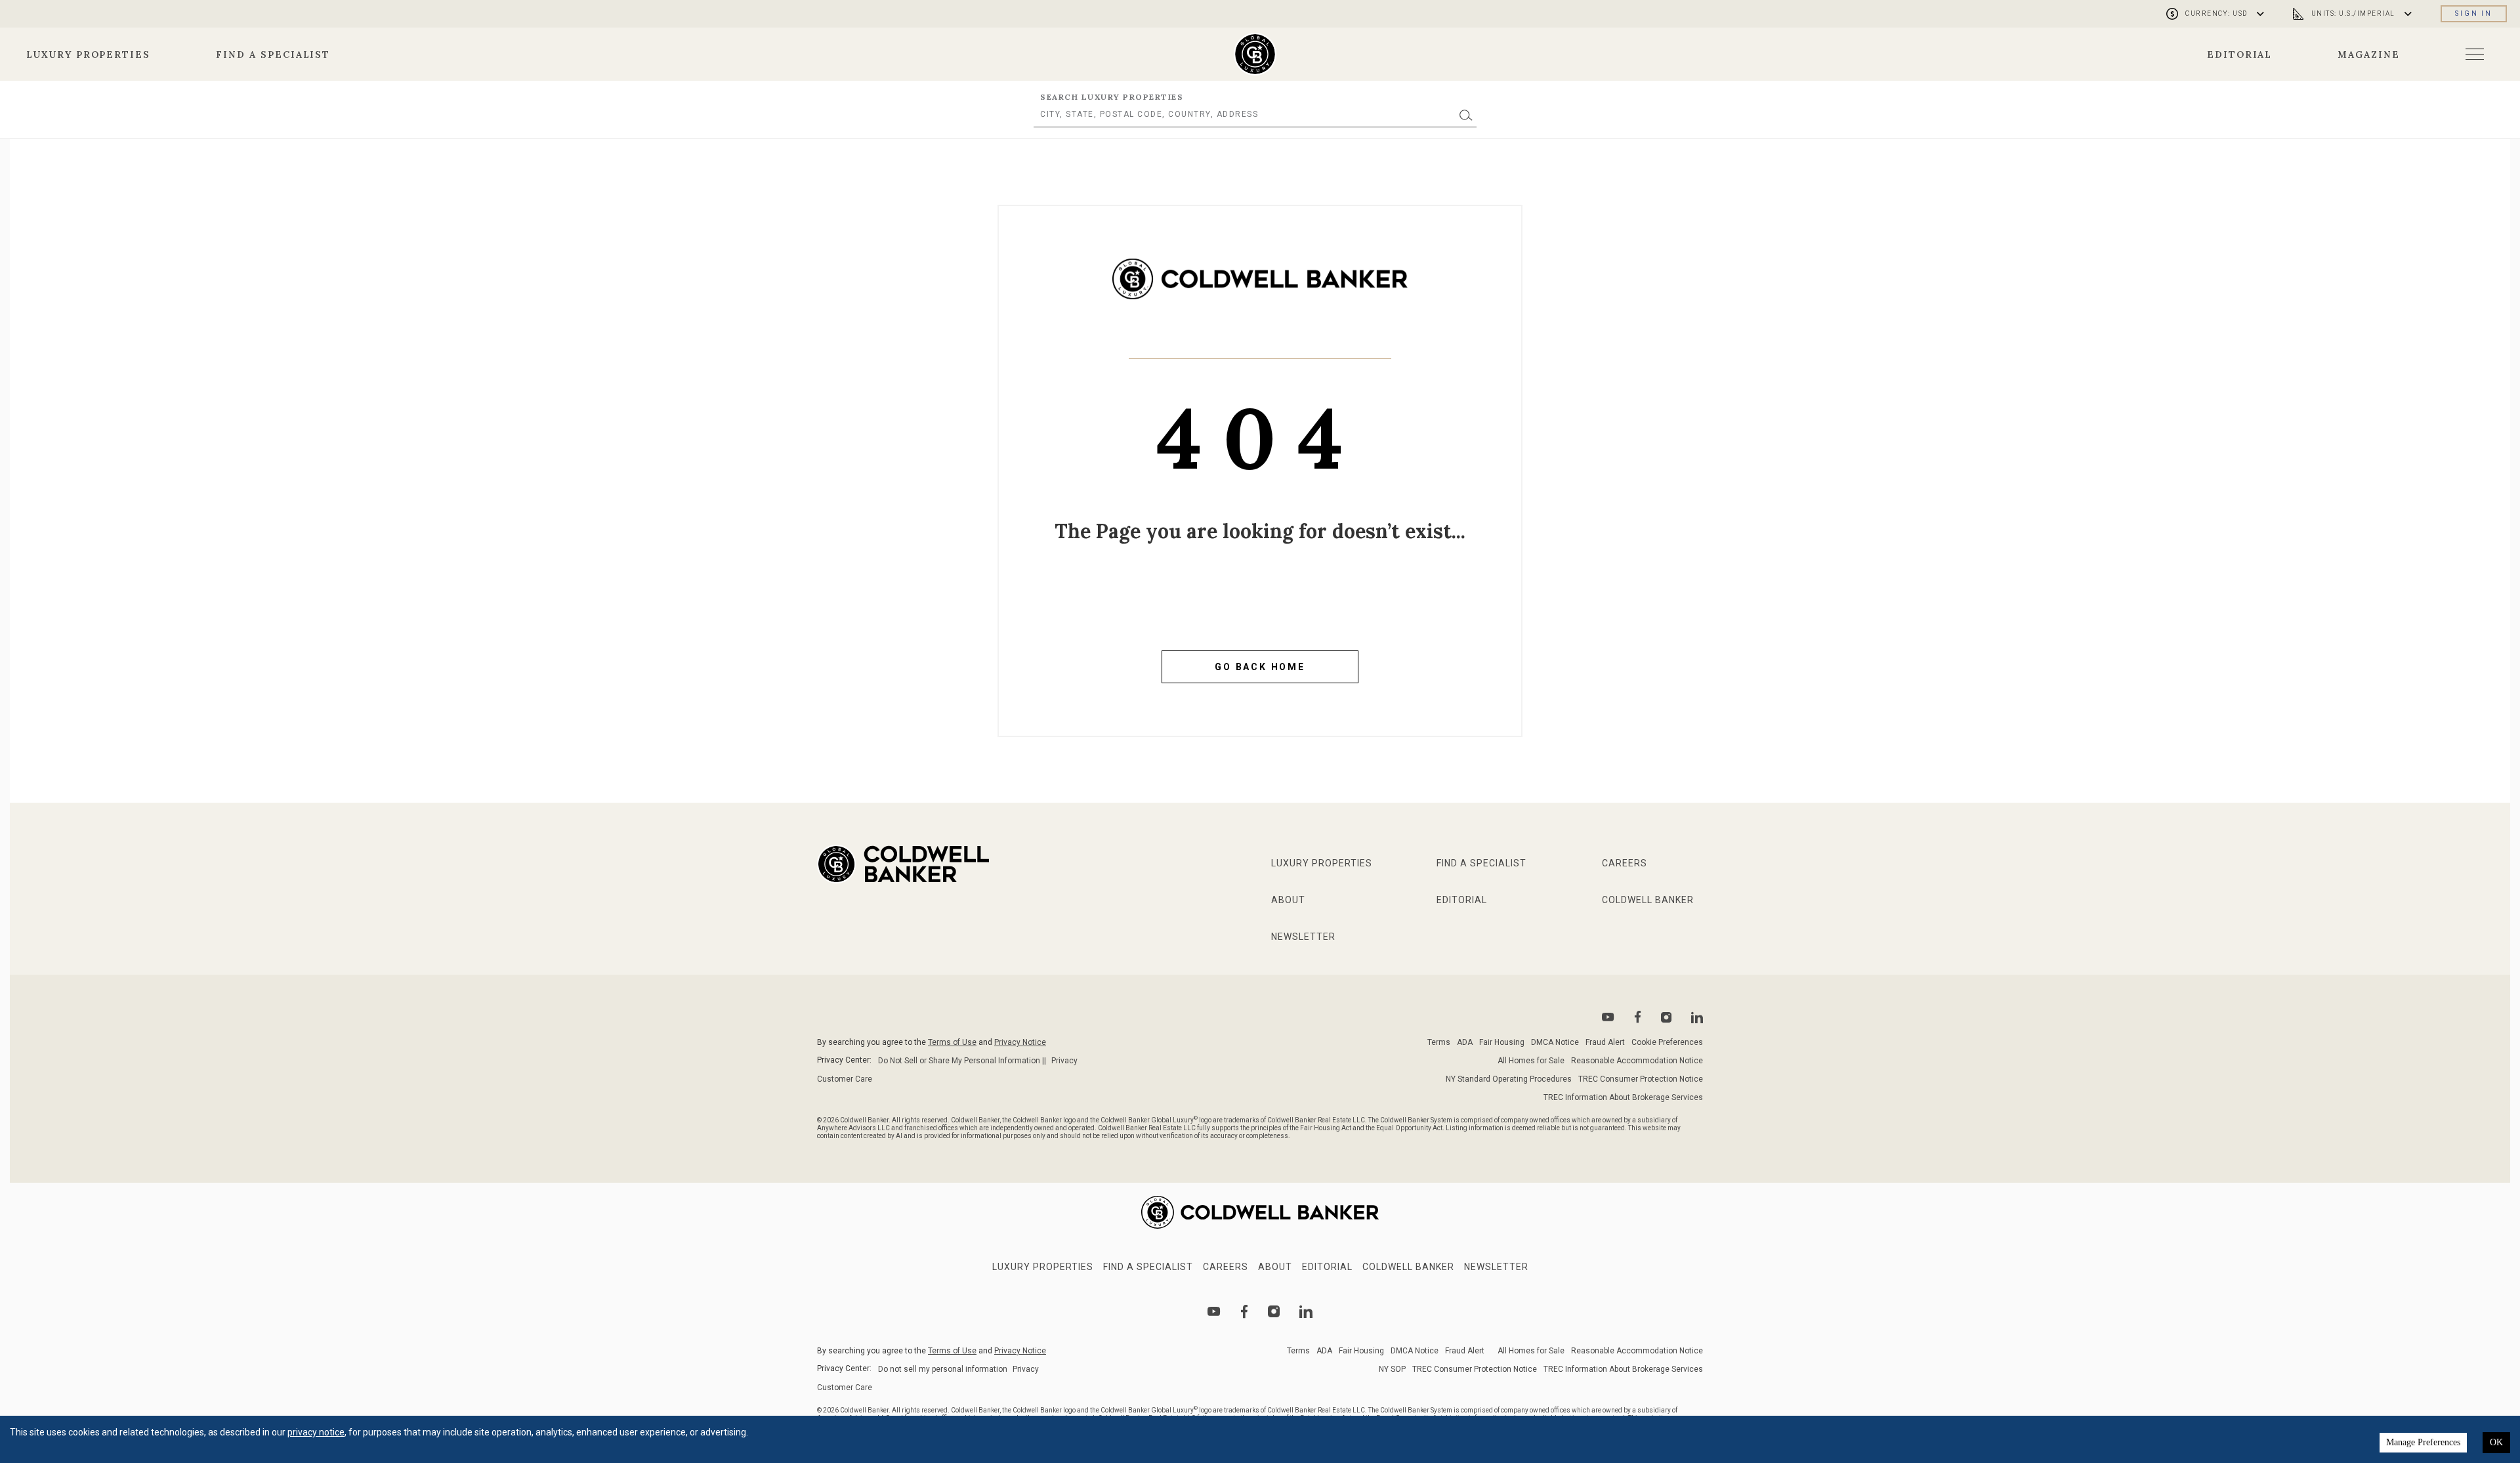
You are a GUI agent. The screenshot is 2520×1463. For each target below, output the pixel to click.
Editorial (2240, 54)
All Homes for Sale (1531, 1061)
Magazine (2369, 54)
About (1288, 900)
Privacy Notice (1020, 1042)
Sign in (2474, 13)
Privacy (1064, 1061)
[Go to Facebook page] (1638, 1017)
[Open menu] (2475, 54)
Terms (1439, 1042)
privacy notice (316, 1432)
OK (2496, 1442)
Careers (1625, 863)
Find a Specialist (273, 54)
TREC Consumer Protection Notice (1641, 1079)
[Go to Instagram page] (1666, 1017)
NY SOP (1392, 1369)
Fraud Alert (1605, 1042)
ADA (1465, 1042)
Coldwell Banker (1648, 900)
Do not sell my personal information (943, 1369)
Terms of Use (952, 1042)
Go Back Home (1260, 667)
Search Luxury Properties (1112, 97)
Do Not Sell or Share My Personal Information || (962, 1061)
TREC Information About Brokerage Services (1623, 1097)
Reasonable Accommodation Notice (1637, 1061)
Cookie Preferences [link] (1667, 1042)
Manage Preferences (2423, 1442)
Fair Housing (1502, 1042)
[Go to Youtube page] (1608, 1017)
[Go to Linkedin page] (1697, 1017)
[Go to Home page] (1260, 289)
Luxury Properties (88, 54)
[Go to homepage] (1255, 54)
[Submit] (1466, 115)
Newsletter (1303, 937)
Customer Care (845, 1079)
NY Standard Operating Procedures (1509, 1079)
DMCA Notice (1555, 1042)
